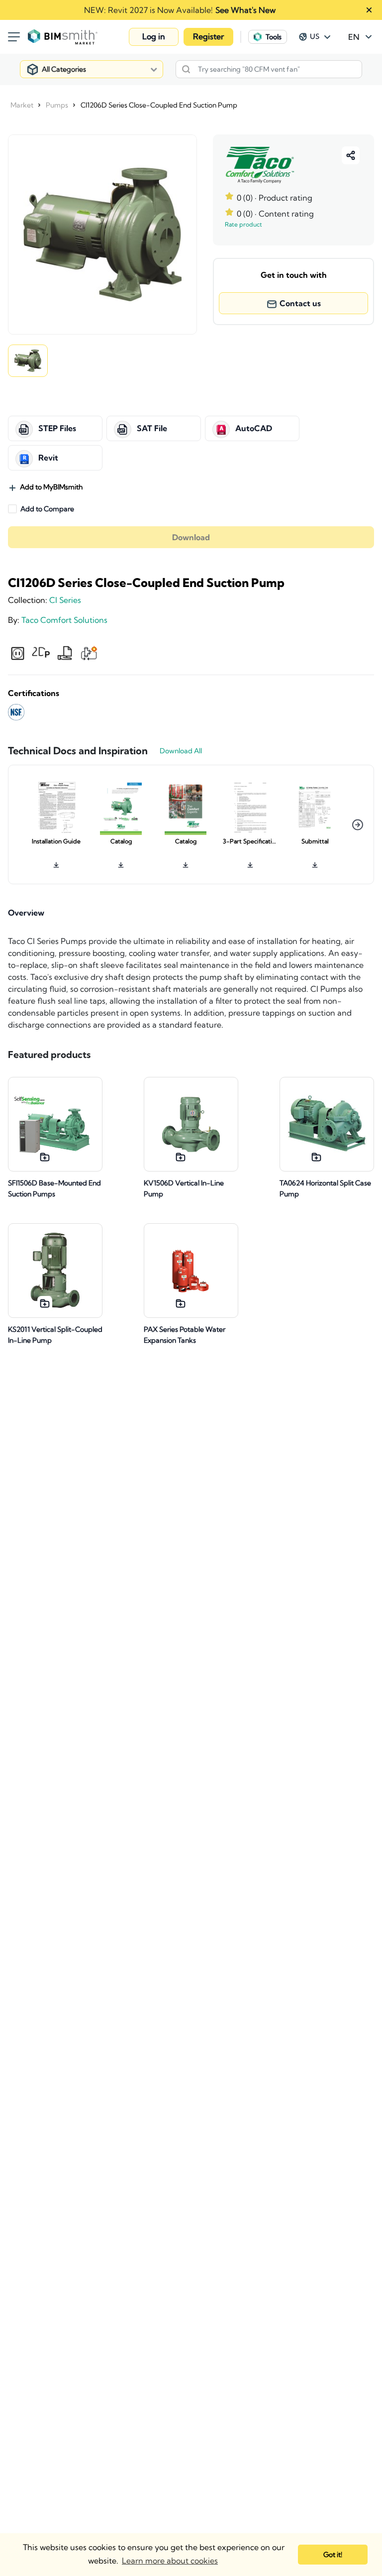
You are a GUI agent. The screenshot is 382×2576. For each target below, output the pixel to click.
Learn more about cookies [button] (170, 2561)
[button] (154, 37)
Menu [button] (14, 37)
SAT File (152, 429)
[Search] (186, 69)
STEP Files (57, 429)
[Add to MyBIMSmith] (45, 1157)
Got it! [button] (333, 2555)
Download (191, 537)
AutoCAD (254, 429)
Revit (48, 458)
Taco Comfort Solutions (64, 620)
